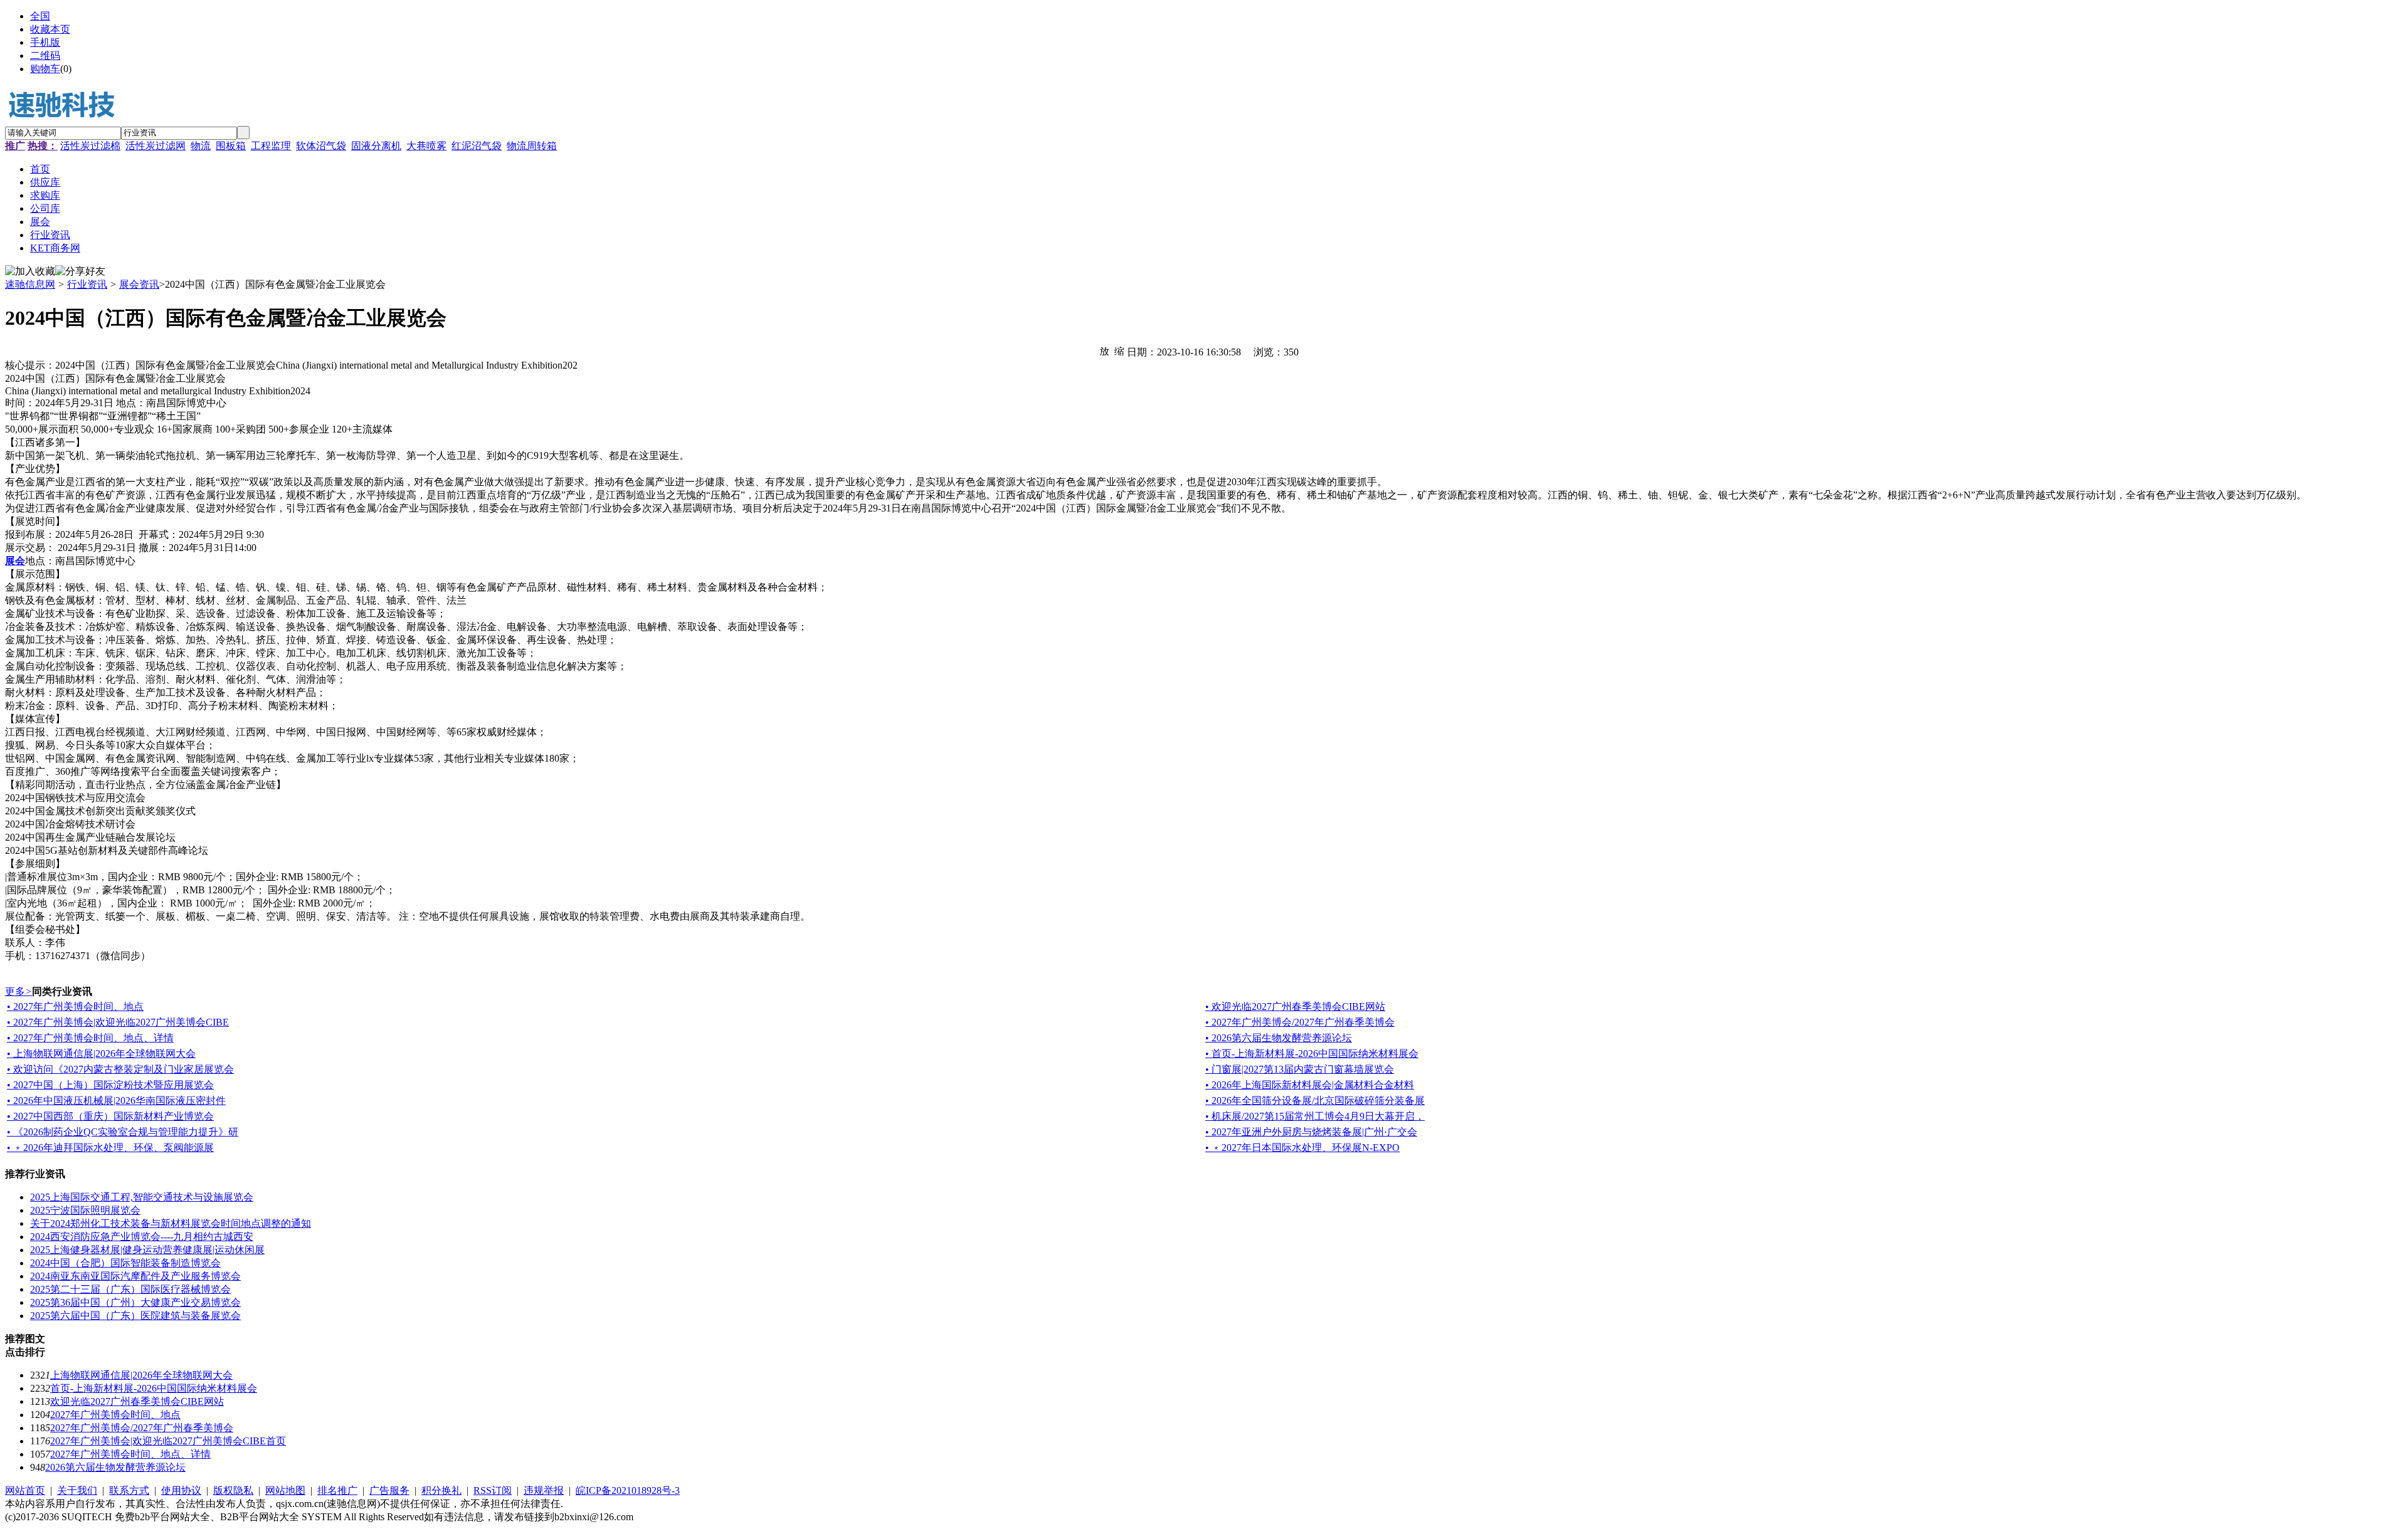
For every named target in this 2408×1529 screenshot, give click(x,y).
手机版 (45, 42)
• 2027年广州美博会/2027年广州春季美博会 (1300, 1022)
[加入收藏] (30, 272)
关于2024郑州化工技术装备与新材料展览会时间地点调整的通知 (171, 1223)
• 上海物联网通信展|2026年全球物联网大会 (101, 1053)
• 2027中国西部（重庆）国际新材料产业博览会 (110, 1116)
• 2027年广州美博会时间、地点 (75, 1006)
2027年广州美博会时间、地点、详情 (130, 1454)
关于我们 (77, 1490)
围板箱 (231, 146)
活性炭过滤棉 (90, 146)
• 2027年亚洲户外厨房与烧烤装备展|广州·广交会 (1311, 1132)
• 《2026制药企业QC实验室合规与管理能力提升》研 (123, 1132)
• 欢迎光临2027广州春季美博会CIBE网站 (1295, 1006)
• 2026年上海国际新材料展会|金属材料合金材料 (1310, 1085)
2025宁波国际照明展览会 (85, 1210)
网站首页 (25, 1490)
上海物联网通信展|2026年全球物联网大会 (141, 1375)
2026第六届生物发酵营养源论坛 (115, 1467)
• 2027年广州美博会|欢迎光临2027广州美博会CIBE (118, 1022)
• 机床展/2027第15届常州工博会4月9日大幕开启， (1315, 1116)
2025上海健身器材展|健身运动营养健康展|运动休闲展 (147, 1250)
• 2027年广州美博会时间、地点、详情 (90, 1038)
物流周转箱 (532, 146)
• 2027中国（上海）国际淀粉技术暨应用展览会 (110, 1085)
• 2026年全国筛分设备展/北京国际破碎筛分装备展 (1315, 1101)
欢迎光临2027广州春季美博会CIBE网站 (137, 1401)
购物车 (45, 69)
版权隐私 (233, 1490)
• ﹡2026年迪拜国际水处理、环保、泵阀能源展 (110, 1148)
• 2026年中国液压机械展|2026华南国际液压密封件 (116, 1101)
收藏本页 (50, 29)
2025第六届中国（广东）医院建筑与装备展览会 (135, 1316)
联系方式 (129, 1490)
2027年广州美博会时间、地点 (115, 1415)
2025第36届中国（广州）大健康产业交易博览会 (135, 1302)
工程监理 (271, 146)
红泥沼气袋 (477, 146)
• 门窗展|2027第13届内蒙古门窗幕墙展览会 (1300, 1069)
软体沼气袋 (321, 146)
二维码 (45, 55)
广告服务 (389, 1490)
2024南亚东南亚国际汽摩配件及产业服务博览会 (135, 1276)
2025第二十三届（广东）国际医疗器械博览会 (130, 1289)
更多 (18, 991)
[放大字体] (1104, 350)
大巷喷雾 (426, 146)
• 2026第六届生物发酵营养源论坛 (1279, 1038)
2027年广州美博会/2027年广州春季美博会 (142, 1428)
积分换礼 (441, 1490)
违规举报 (544, 1490)
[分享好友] (80, 272)
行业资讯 (87, 284)
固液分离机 (376, 146)
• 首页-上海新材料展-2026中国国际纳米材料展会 (1312, 1053)
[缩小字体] (1119, 350)
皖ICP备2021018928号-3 (628, 1490)
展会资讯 (139, 284)
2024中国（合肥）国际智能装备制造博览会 (125, 1263)
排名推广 (337, 1490)
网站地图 (285, 1490)
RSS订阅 (493, 1490)
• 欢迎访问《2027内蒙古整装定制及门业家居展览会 (120, 1069)
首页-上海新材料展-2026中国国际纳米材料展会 (154, 1388)
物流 (201, 146)
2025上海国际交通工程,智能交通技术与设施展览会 (142, 1197)
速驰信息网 (30, 284)
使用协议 (181, 1490)
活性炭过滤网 (156, 146)
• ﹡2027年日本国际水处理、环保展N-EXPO (1302, 1148)
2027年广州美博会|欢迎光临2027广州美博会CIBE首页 (168, 1441)
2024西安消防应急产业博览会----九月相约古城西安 (142, 1237)
